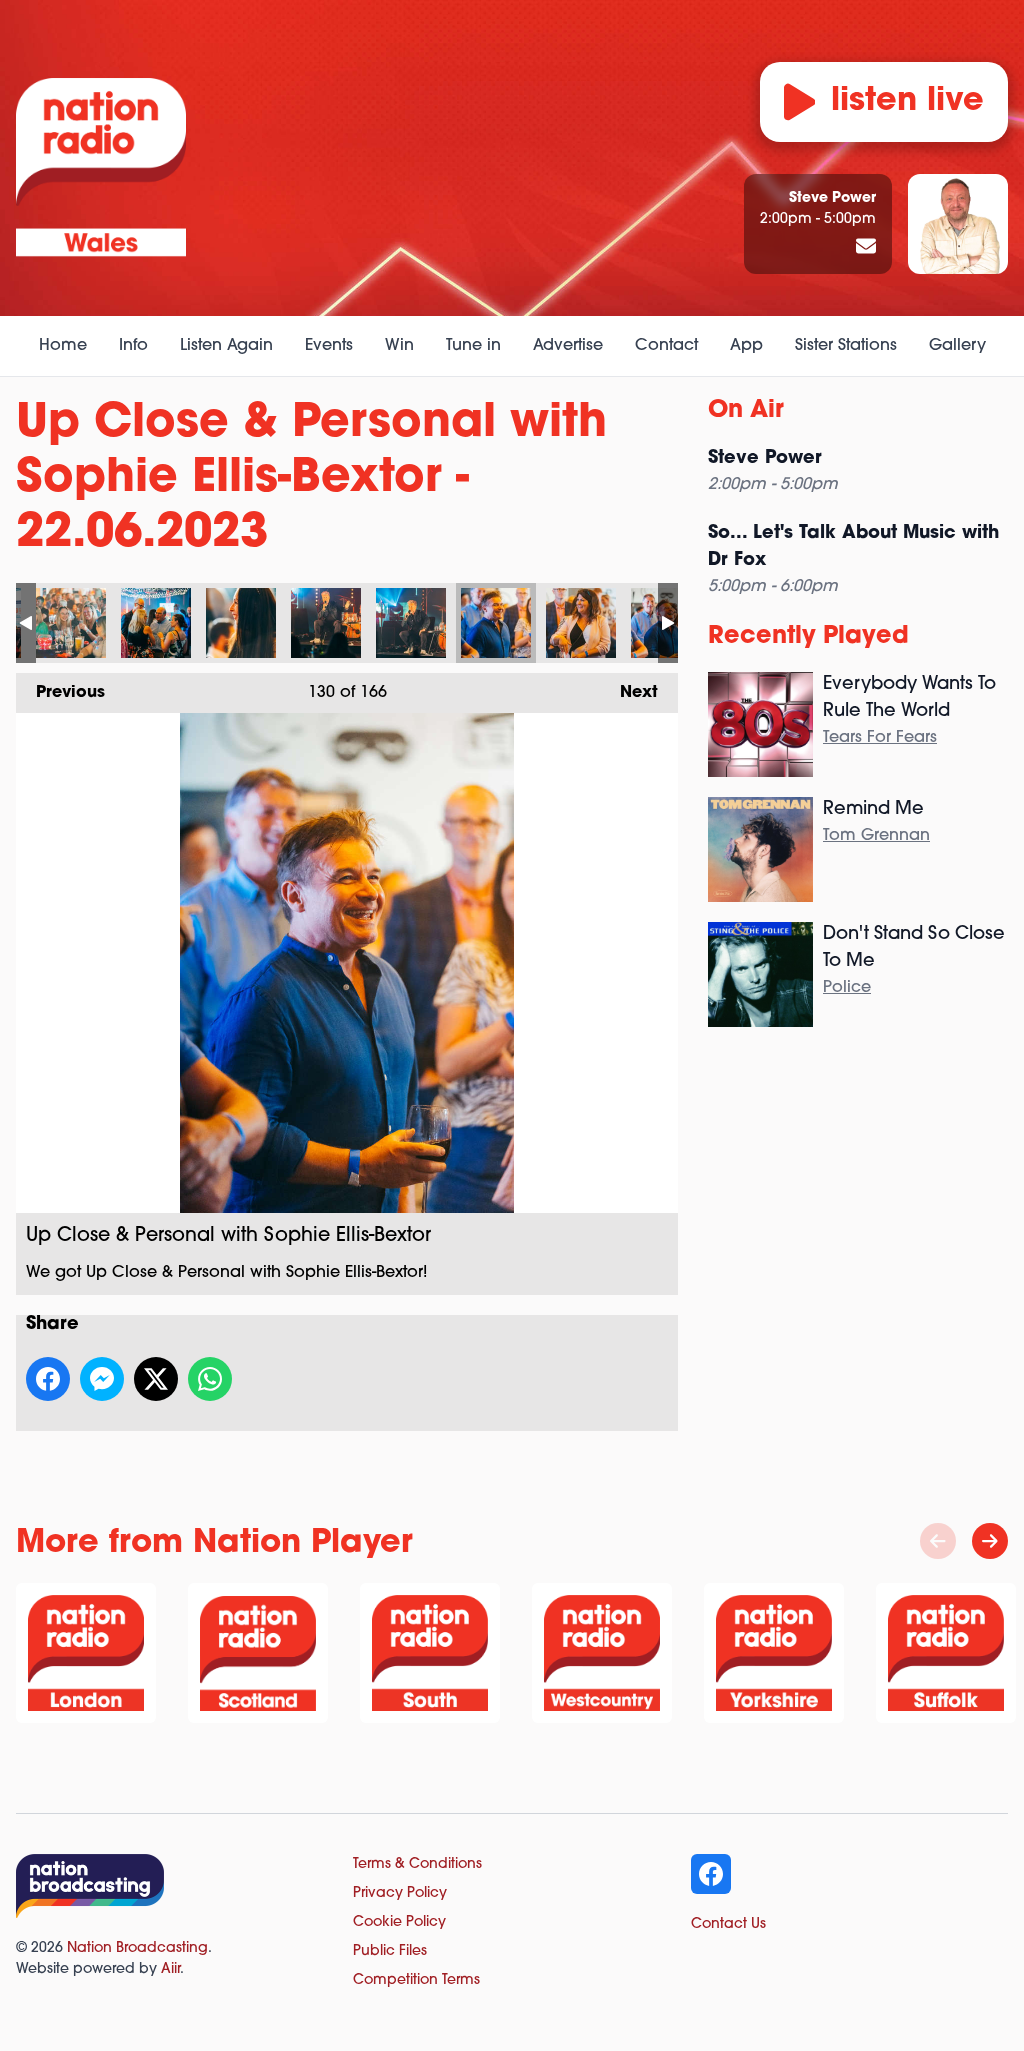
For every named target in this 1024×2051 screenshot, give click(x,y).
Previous (60, 693)
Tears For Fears (880, 738)
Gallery (957, 346)
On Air (746, 411)
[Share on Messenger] (102, 1379)
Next (629, 693)
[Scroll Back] (938, 1541)
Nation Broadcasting (137, 1948)
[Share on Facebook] (48, 1379)
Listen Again (226, 346)
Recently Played (808, 637)
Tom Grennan (876, 836)
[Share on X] (156, 1379)
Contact (666, 346)
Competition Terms (416, 1980)
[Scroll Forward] (990, 1541)
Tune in (473, 346)
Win (399, 346)
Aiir (170, 1969)
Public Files (390, 1951)
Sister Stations (846, 346)
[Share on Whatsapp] (210, 1379)
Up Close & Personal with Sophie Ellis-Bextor (71, 623)
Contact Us (728, 1924)
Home (63, 346)
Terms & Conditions (417, 1864)
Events (329, 346)
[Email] (866, 248)
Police (847, 988)
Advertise (568, 346)
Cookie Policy (399, 1922)
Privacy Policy (400, 1893)
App (746, 346)
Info (133, 346)
